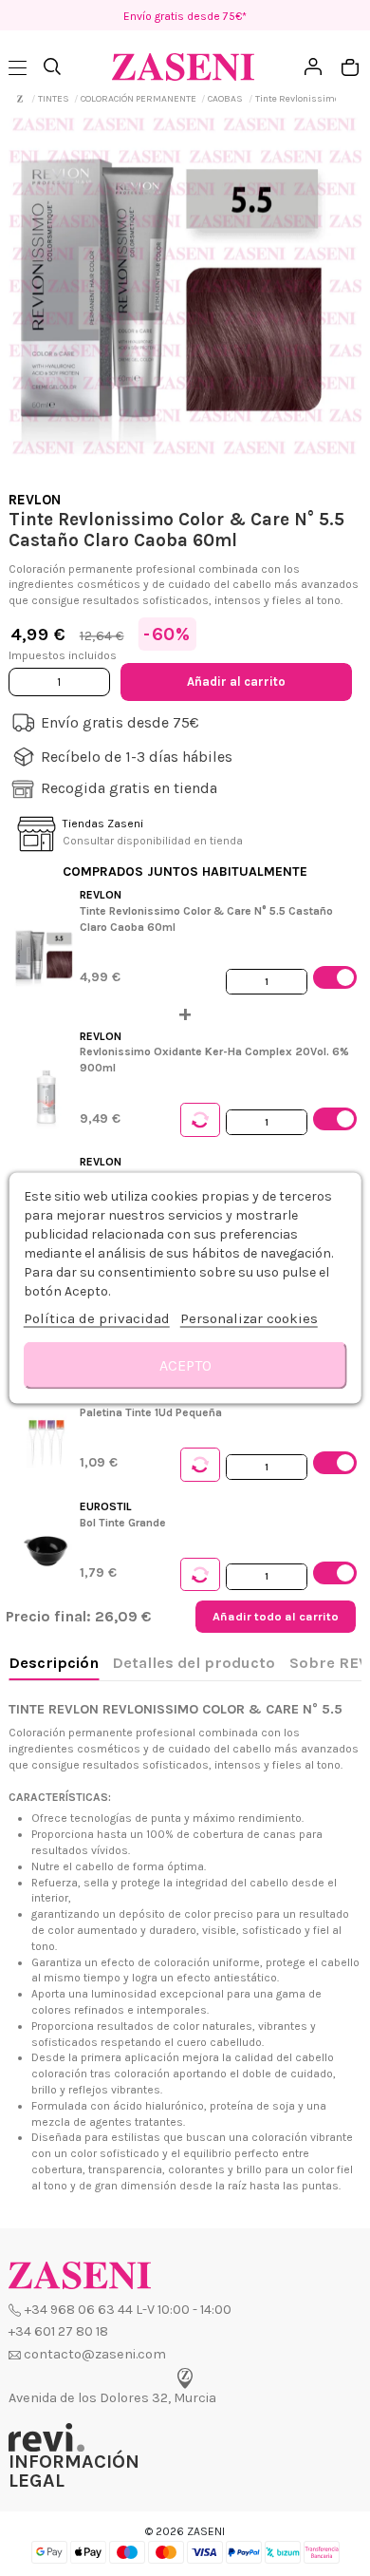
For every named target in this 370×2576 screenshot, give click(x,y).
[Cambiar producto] (200, 1120)
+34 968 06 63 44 (79, 2310)
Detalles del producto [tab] (194, 1663)
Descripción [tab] (54, 1663)
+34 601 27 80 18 (58, 2331)
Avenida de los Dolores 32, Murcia (112, 2398)
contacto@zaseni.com (95, 2354)
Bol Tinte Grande (123, 1523)
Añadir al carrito (236, 682)
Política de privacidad (97, 1318)
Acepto (185, 1365)
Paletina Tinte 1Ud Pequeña (151, 1412)
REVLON (35, 500)
